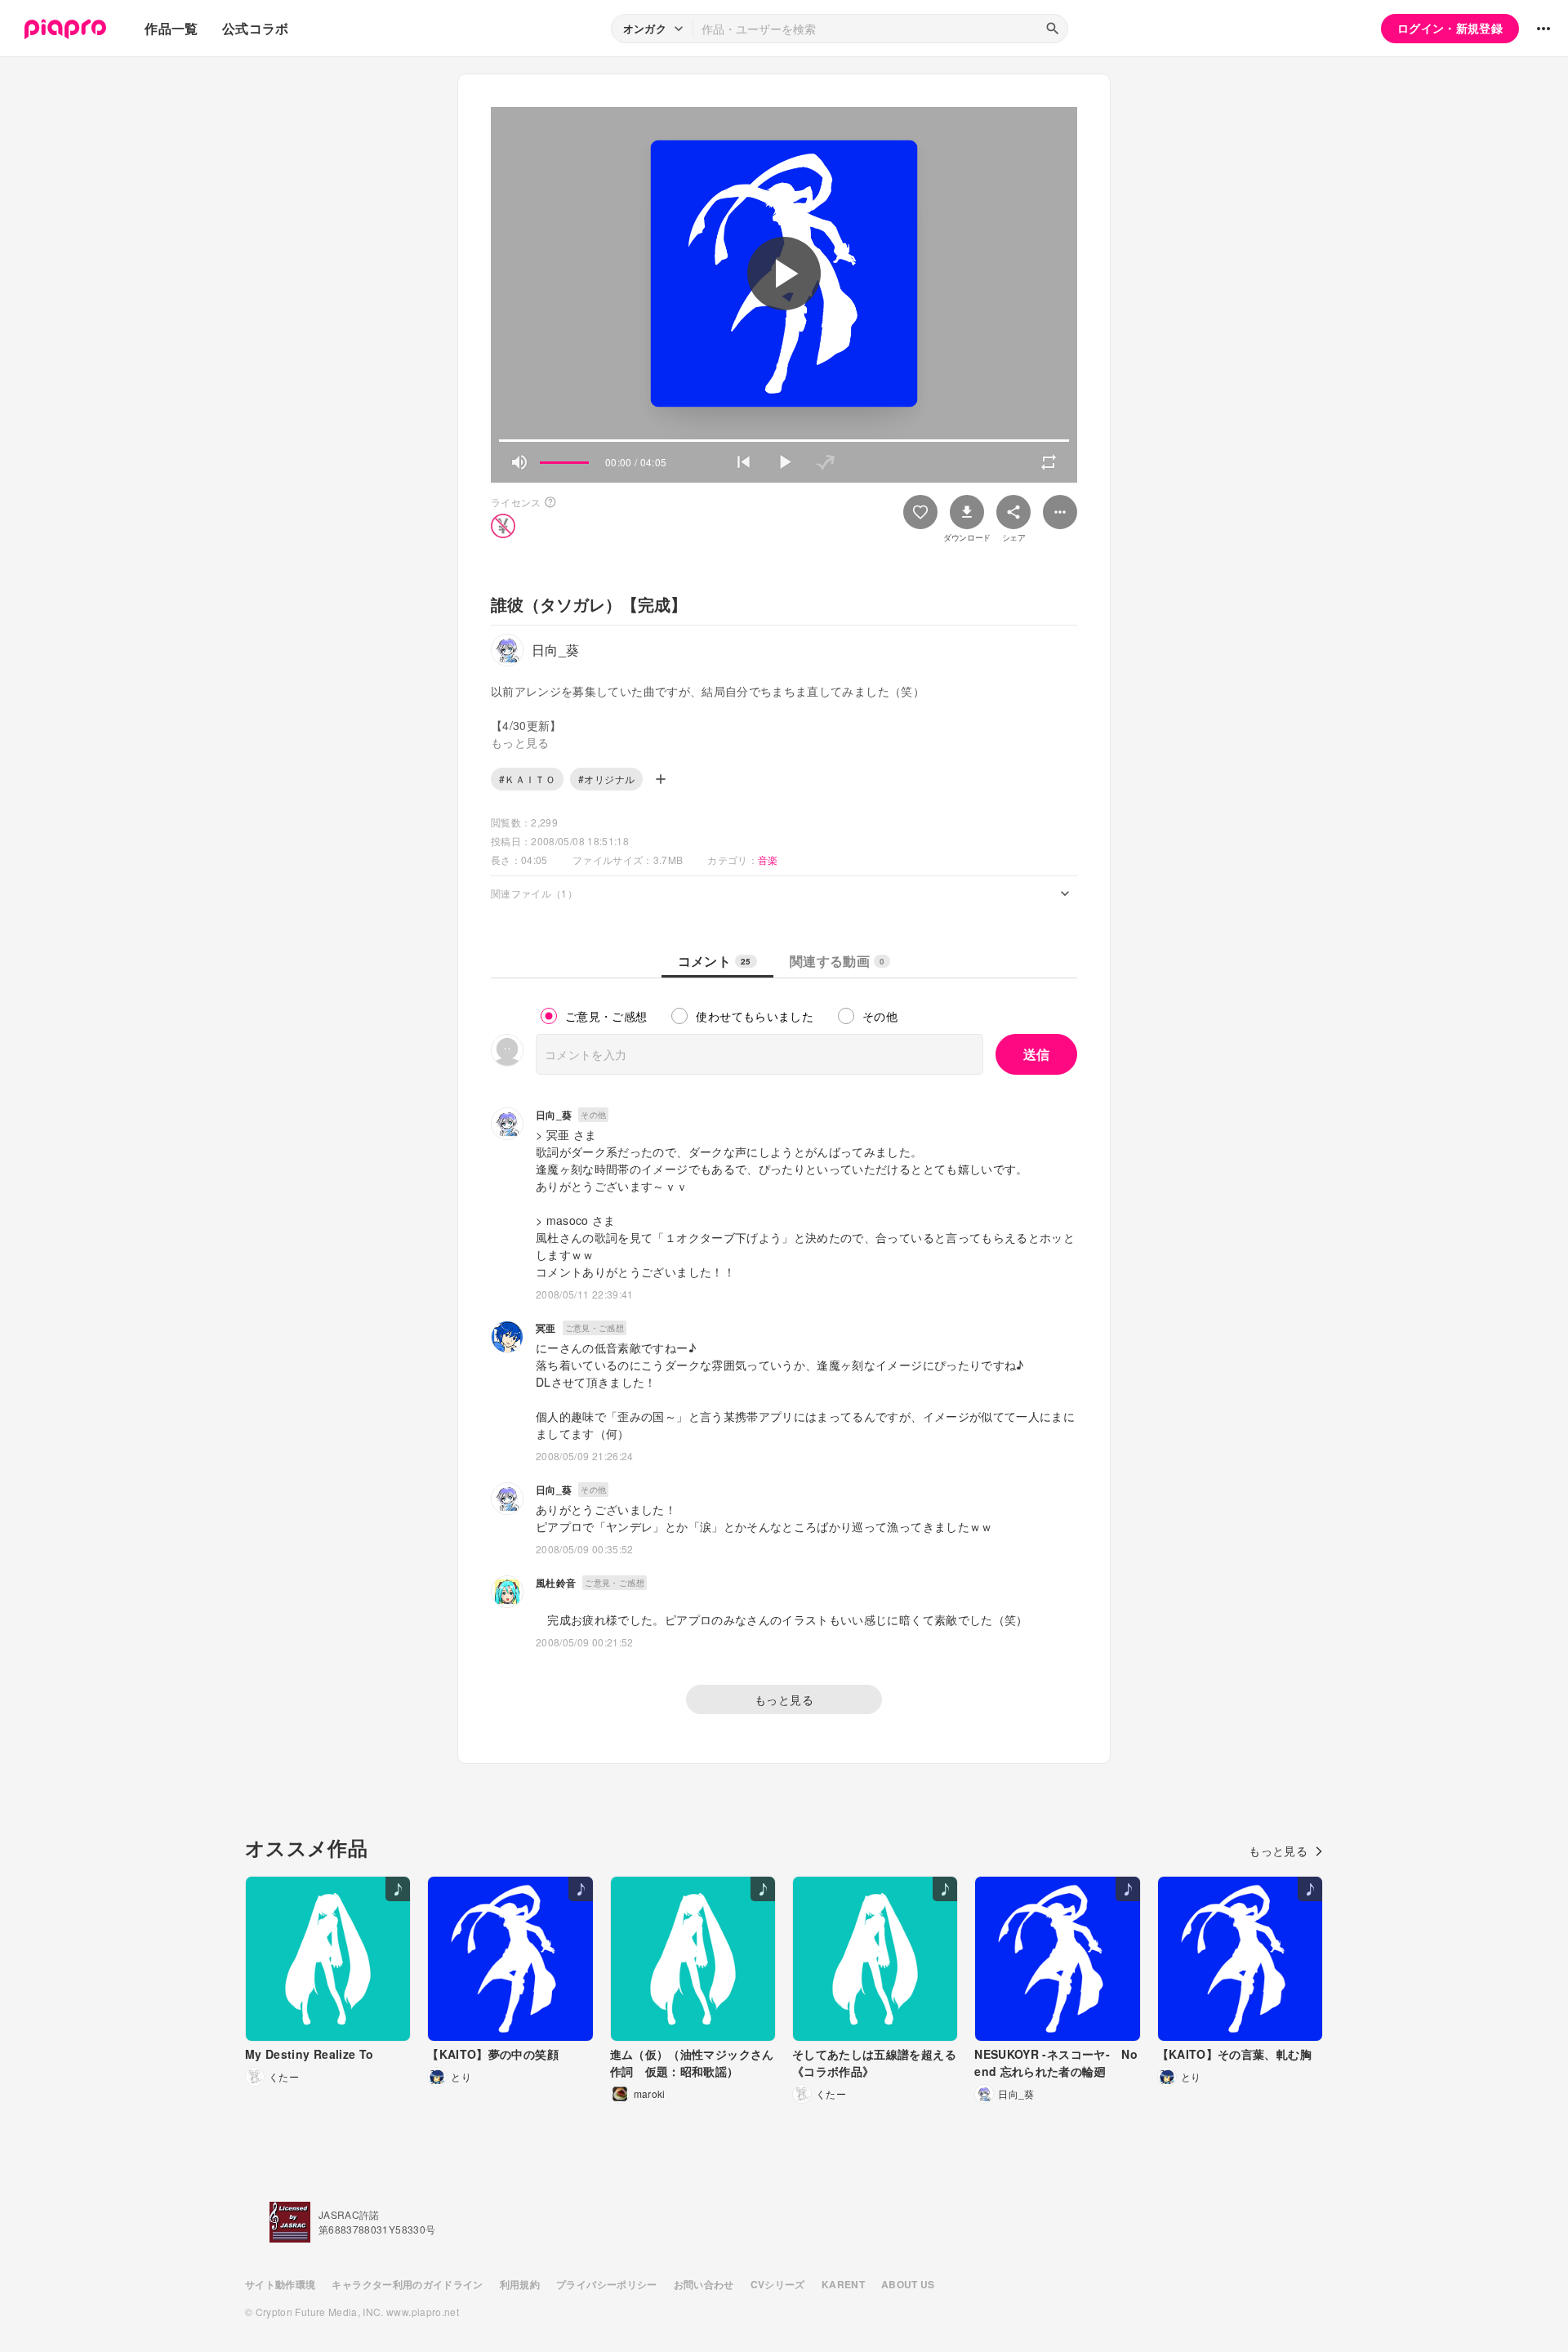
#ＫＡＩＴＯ (527, 779)
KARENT (843, 2284)
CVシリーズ (778, 2284)
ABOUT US (908, 2284)
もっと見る (784, 1699)
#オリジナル (606, 779)
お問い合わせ (704, 2284)
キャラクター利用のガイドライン (407, 2284)
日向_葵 (554, 1115)
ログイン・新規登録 (1450, 28)
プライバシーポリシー (607, 2284)
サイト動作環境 (280, 2284)
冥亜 (546, 1328)
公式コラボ (256, 28)
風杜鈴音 (556, 1583)
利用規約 (520, 2284)
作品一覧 (171, 28)
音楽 (768, 860)
